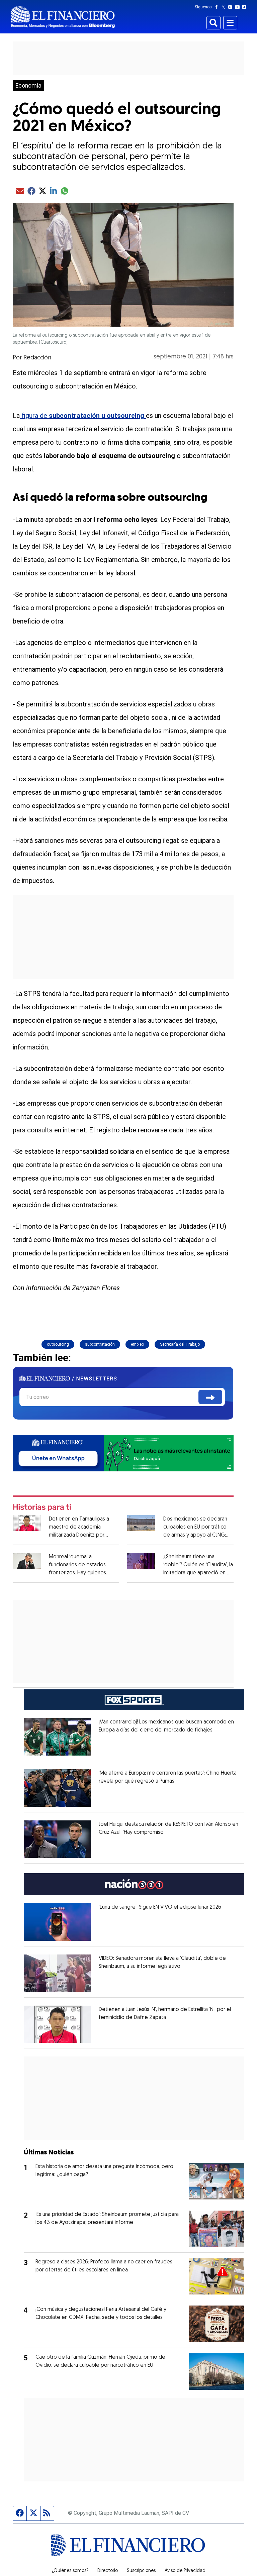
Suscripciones (141, 2571)
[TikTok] (246, 7)
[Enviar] (210, 1397)
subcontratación (100, 1344)
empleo (137, 1344)
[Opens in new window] (57, 1737)
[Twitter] (225, 7)
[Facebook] (218, 7)
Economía (28, 86)
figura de (83, 416)
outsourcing (58, 1344)
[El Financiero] (63, 17)
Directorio (108, 2571)
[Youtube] (239, 7)
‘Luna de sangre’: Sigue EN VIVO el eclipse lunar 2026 (160, 1907)
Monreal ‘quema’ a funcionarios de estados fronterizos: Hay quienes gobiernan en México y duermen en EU (77, 1573)
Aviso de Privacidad (185, 2571)
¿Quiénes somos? (70, 2571)
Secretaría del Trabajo (180, 1344)
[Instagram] (232, 7)
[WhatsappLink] (123, 1452)
